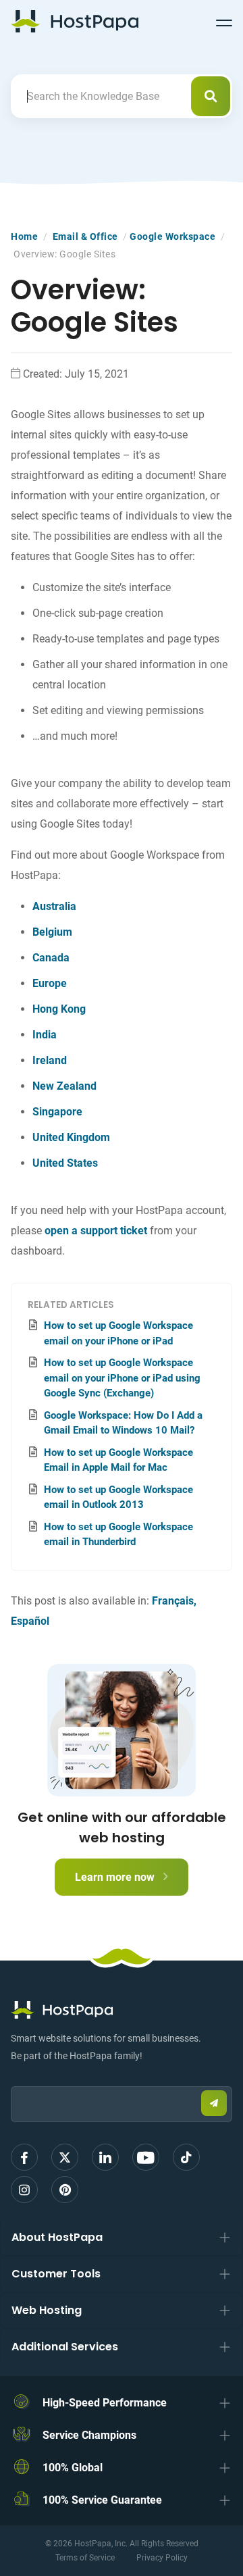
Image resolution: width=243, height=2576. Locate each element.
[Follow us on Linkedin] (105, 2157)
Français (173, 1601)
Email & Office (85, 236)
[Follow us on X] (65, 2157)
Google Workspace (172, 236)
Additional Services (65, 2347)
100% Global (73, 2468)
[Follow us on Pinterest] (65, 2190)
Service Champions (89, 2435)
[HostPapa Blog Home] (75, 21)
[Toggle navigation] (224, 21)
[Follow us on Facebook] (24, 2157)
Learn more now (116, 1877)
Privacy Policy (162, 2558)
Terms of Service (85, 2558)
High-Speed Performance (105, 2403)
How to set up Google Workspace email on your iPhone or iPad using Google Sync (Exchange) (122, 1378)
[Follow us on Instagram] (24, 2190)
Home (24, 236)
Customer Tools (56, 2274)
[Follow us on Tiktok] (186, 2157)
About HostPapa (57, 2237)
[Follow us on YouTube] (146, 2157)
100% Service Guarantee (102, 2500)
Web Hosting (47, 2310)
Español (30, 1621)
